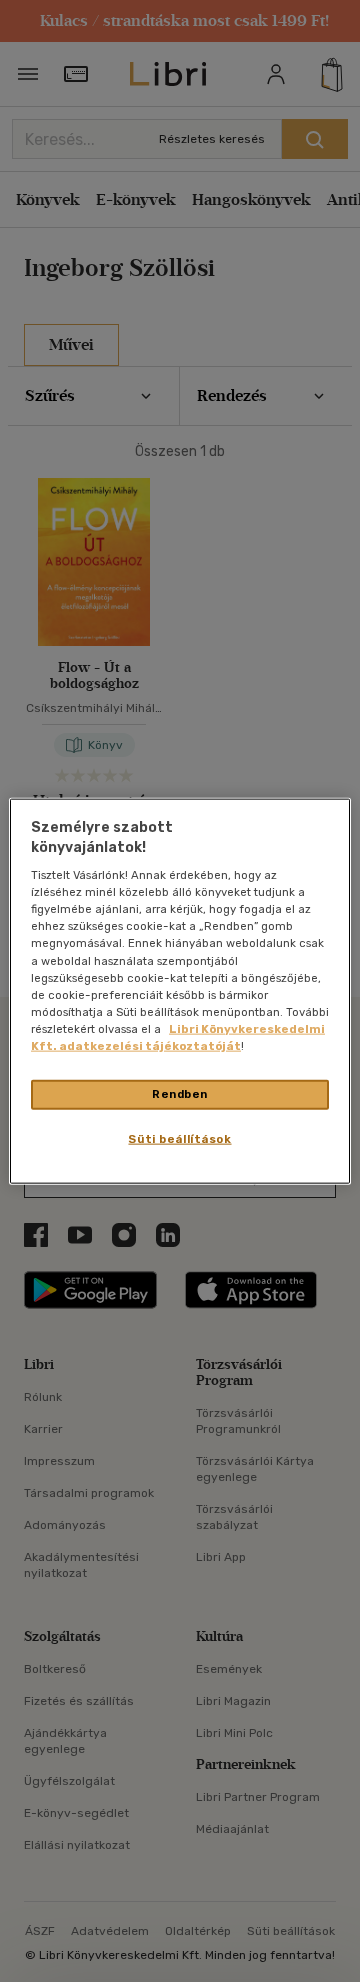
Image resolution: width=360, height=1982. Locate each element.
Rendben (180, 1094)
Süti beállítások (179, 1138)
